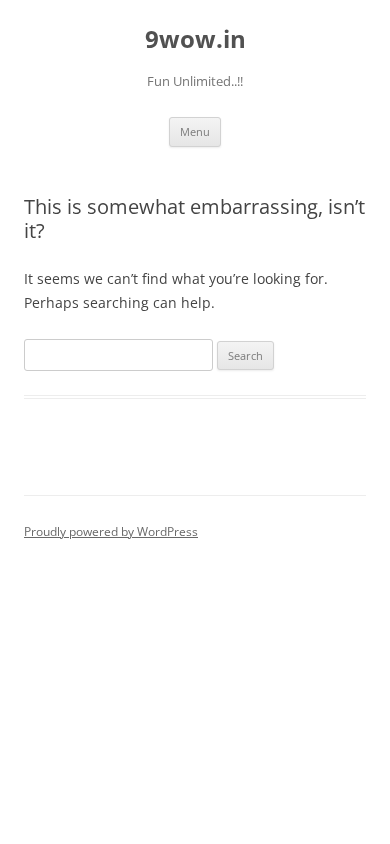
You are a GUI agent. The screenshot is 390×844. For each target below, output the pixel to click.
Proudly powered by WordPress (111, 531)
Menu (195, 131)
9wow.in (195, 39)
